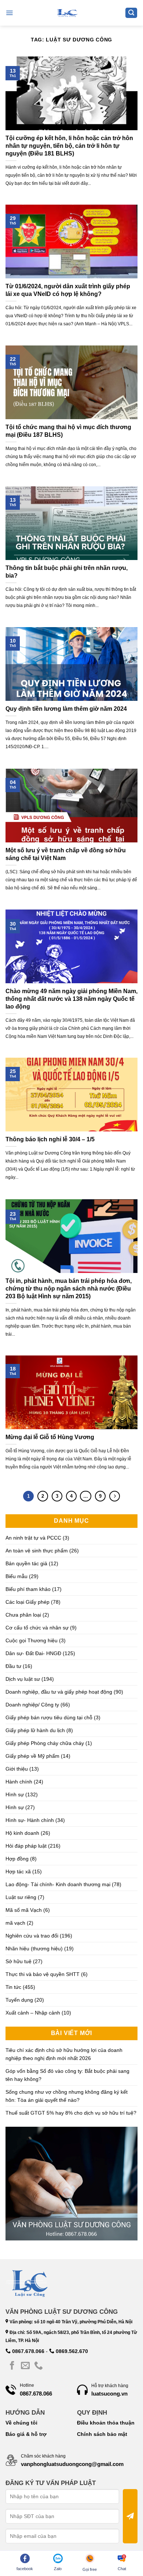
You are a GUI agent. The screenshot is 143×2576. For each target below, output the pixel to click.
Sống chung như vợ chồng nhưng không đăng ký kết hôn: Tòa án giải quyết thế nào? (67, 2096)
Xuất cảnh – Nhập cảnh (33, 2013)
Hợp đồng (17, 1859)
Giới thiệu (17, 1769)
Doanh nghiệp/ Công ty (32, 1705)
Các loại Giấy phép (27, 1602)
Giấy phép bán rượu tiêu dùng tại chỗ (49, 1717)
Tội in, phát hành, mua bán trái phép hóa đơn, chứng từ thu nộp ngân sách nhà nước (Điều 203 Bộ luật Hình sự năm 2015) (69, 1289)
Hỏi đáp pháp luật (26, 1846)
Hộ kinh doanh (22, 1833)
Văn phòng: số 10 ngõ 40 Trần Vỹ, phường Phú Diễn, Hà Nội (70, 2322)
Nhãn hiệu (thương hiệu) (34, 1949)
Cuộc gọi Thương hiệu (32, 1640)
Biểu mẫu (16, 1576)
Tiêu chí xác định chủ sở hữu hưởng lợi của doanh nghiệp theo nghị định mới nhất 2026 (64, 2054)
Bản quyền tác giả (26, 1563)
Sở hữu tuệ (19, 1961)
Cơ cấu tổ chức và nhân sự (37, 1628)
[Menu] (9, 13)
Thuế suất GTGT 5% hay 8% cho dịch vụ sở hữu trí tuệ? (71, 2113)
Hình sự (15, 1794)
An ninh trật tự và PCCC (33, 1538)
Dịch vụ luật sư (23, 1679)
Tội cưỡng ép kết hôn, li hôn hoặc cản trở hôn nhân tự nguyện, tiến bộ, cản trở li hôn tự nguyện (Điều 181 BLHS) (69, 146)
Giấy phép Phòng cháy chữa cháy (45, 1743)
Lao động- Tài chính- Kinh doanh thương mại (58, 1884)
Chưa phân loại (23, 1615)
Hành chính (19, 1782)
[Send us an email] (25, 2366)
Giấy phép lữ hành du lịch (35, 1730)
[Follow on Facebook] (12, 2366)
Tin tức (13, 1987)
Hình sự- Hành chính (30, 1820)
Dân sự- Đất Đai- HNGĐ (33, 1653)
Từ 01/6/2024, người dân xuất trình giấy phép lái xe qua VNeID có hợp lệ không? (68, 290)
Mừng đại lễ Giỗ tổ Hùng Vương (50, 1437)
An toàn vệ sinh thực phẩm (37, 1551)
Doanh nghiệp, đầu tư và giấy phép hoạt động (59, 1692)
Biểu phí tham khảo (28, 1589)
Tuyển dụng (19, 2000)
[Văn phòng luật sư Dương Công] (67, 13)
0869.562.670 (71, 2351)
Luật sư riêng (21, 1897)
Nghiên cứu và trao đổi (32, 1936)
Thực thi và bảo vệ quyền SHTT (43, 1974)
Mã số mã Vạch (24, 1910)
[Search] (131, 13)
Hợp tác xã (18, 1871)
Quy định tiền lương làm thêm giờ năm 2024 (66, 709)
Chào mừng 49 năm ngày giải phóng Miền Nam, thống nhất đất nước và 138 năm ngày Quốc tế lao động (71, 999)
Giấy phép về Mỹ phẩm (32, 1756)
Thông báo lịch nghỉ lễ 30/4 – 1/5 (50, 1139)
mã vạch (15, 1923)
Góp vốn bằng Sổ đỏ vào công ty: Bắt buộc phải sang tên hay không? (67, 2075)
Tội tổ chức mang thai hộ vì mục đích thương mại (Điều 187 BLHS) (68, 431)
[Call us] (38, 2366)
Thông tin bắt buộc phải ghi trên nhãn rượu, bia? (67, 572)
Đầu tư (13, 1666)
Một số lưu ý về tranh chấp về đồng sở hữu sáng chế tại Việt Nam (66, 854)
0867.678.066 (27, 2351)
